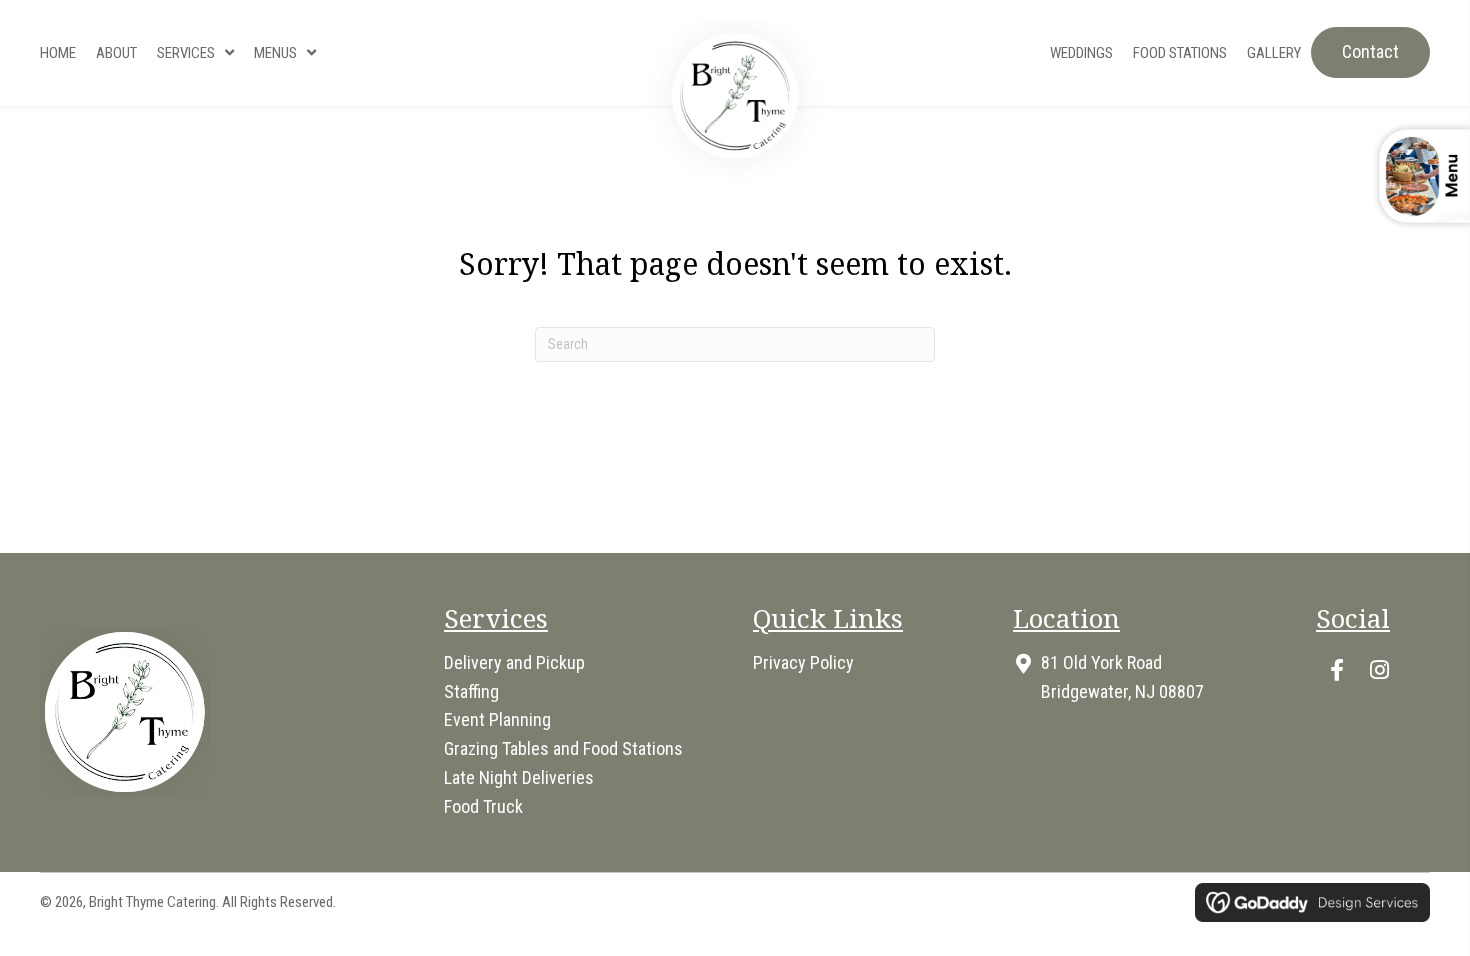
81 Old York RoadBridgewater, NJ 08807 (1122, 677)
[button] (1337, 670)
